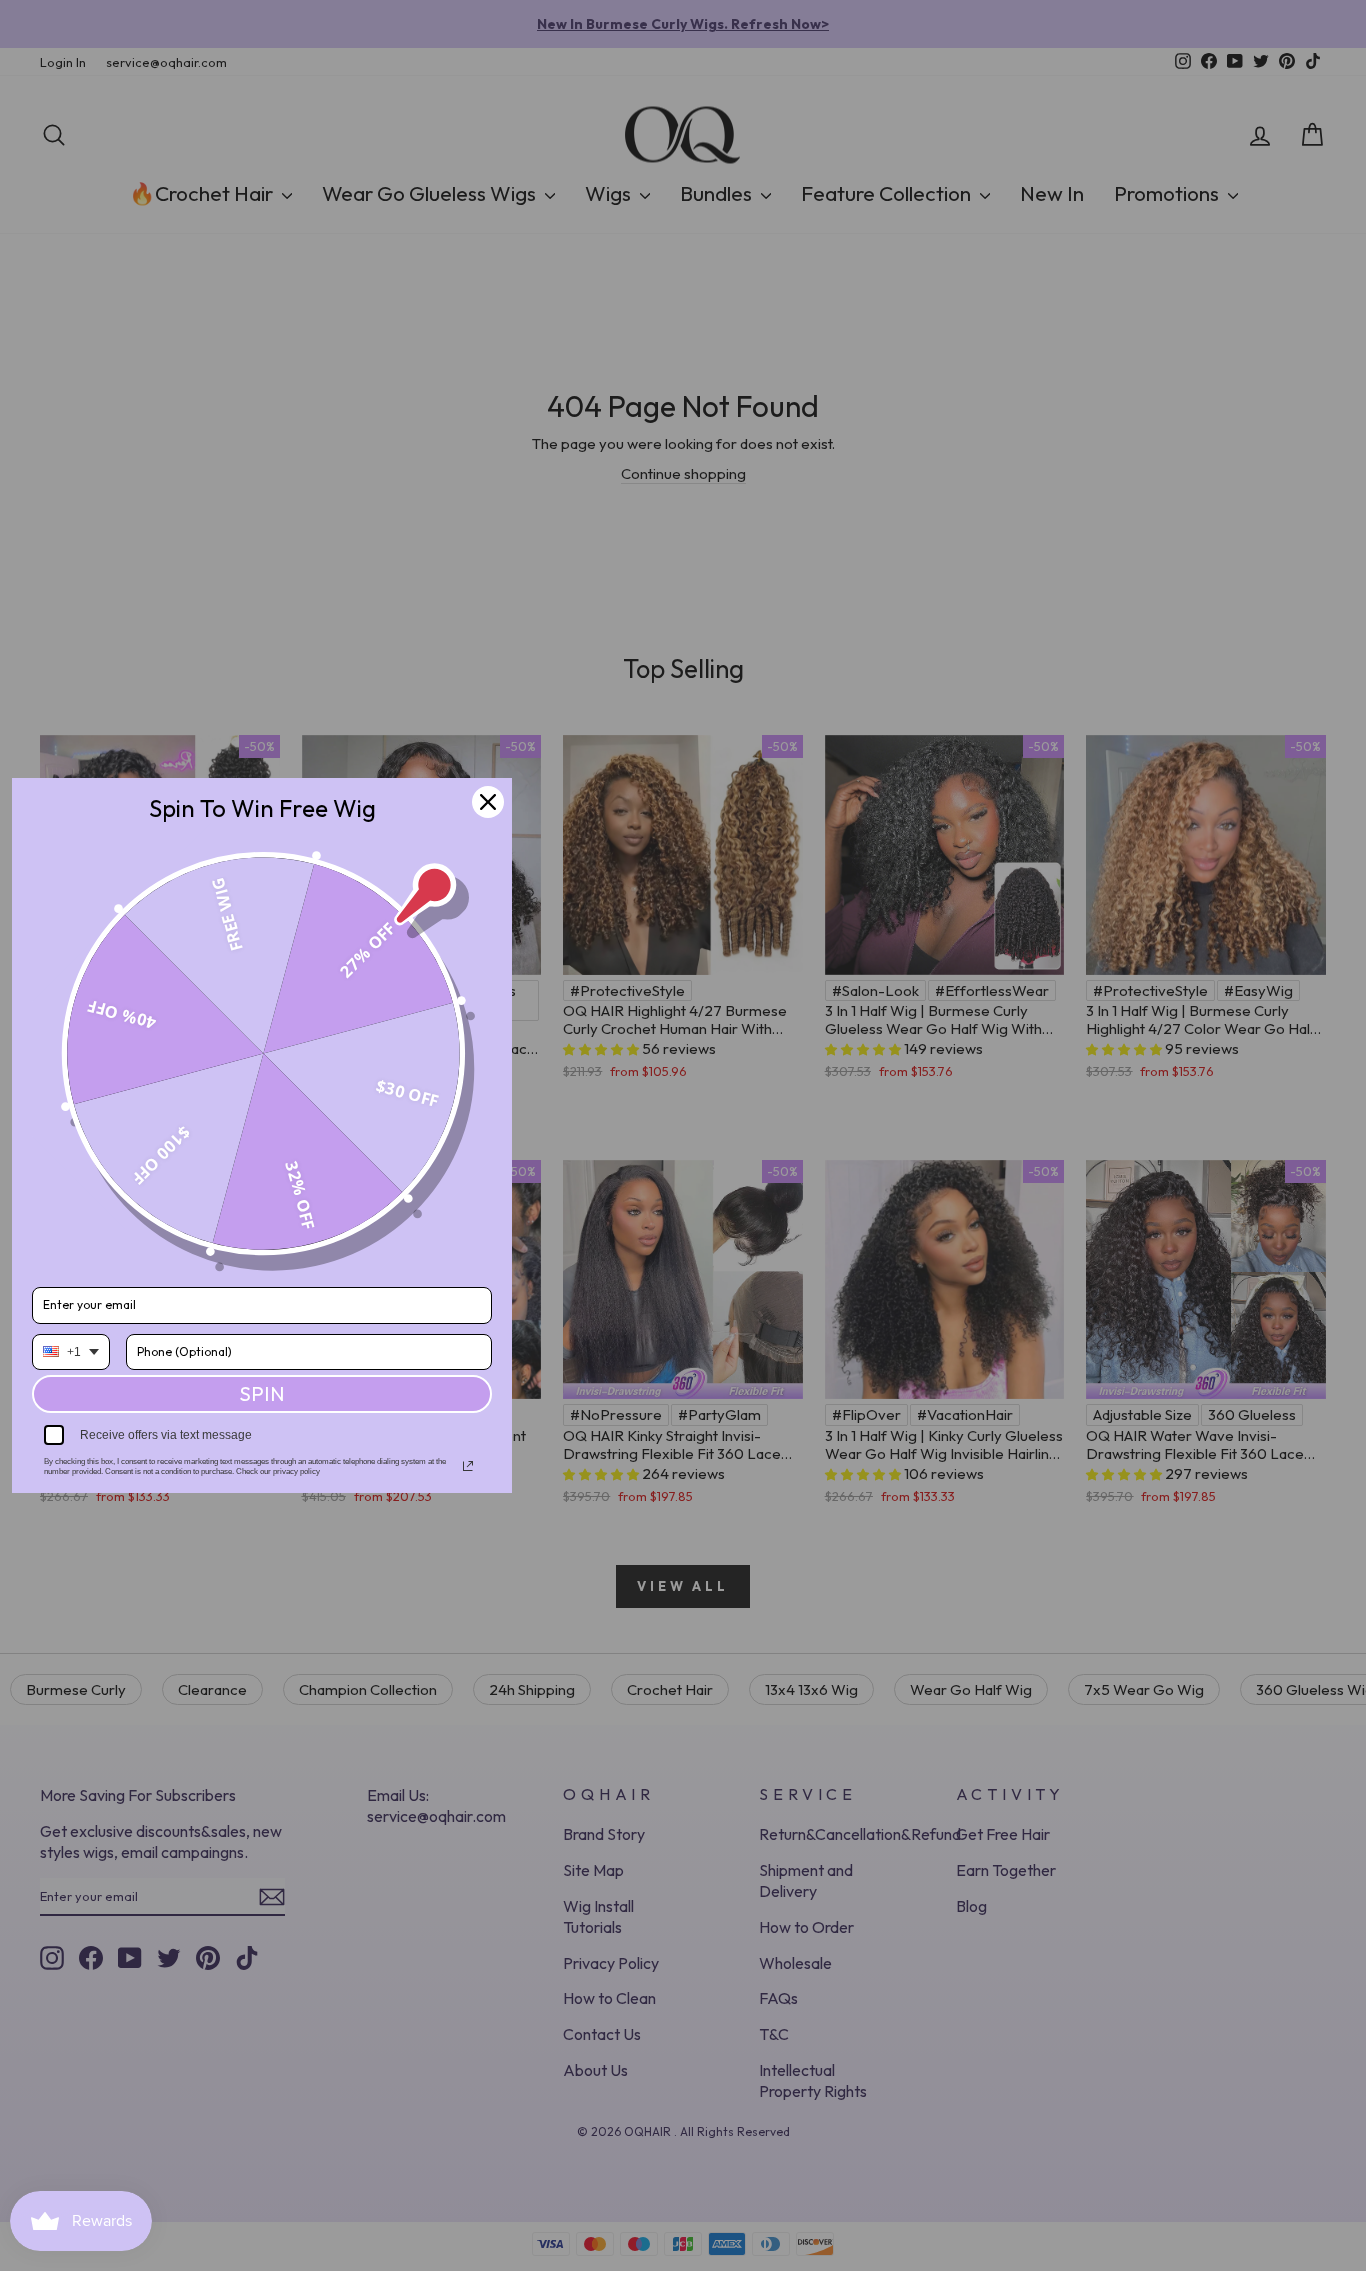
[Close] (488, 802)
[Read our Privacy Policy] (468, 1466)
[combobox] (71, 1352)
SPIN (262, 1393)
